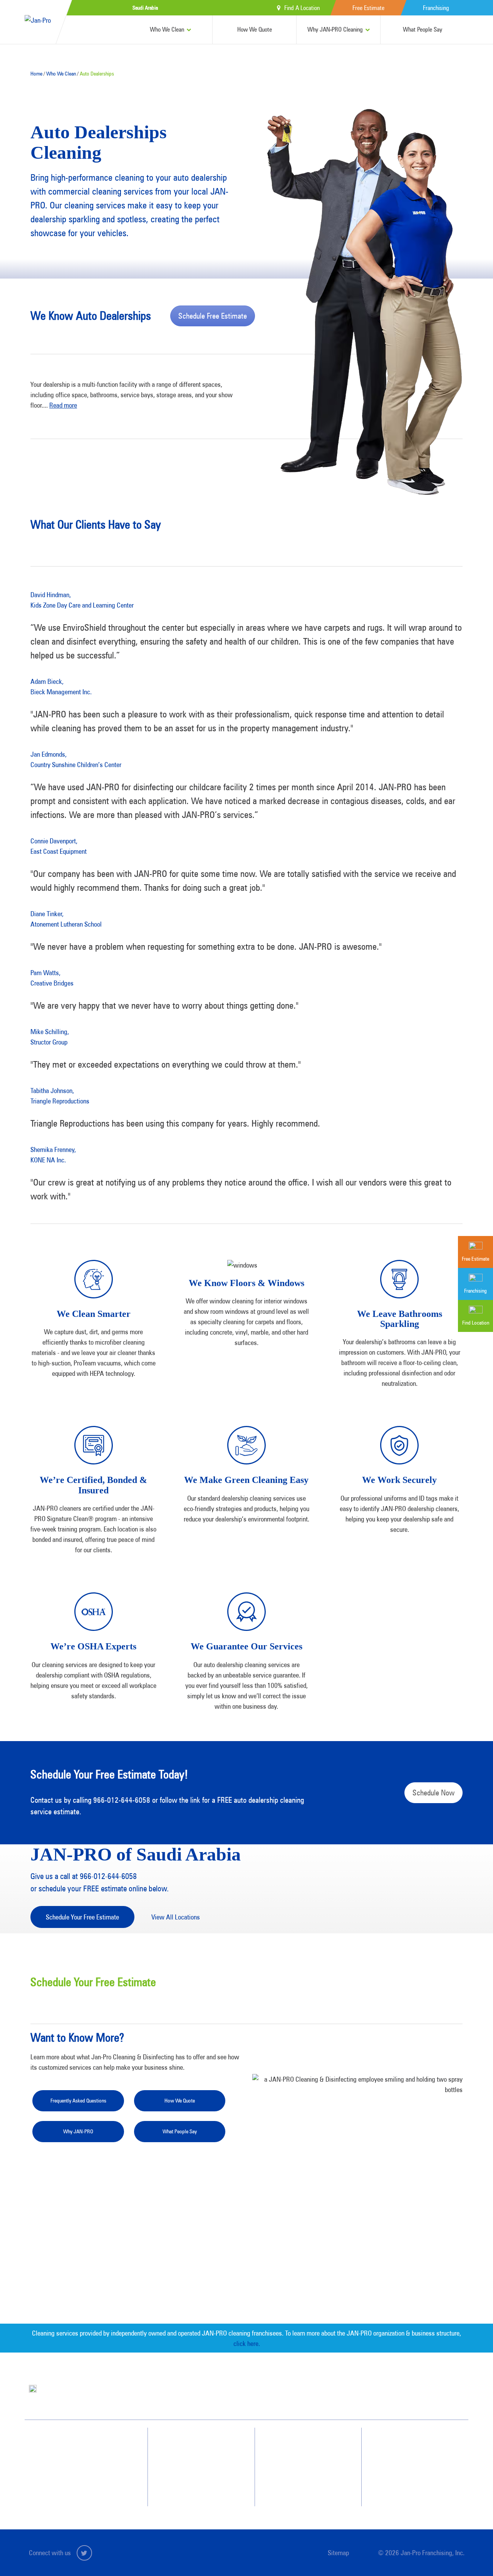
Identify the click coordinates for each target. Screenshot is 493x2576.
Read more (63, 405)
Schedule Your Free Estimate (82, 1917)
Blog (292, 2472)
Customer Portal (411, 2486)
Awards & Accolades (308, 2458)
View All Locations (176, 1917)
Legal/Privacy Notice (415, 2472)
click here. (247, 2343)
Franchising (436, 8)
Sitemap (338, 2553)
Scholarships (300, 2486)
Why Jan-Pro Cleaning (201, 2444)
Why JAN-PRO (78, 2131)
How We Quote (255, 29)
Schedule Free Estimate (213, 316)
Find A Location (302, 8)
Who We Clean (167, 29)
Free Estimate (368, 8)
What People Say (423, 29)
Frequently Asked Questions (78, 2101)
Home (36, 74)
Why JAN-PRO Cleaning (335, 29)
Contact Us (406, 2444)
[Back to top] (471, 2554)
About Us (296, 2444)
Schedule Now (433, 1793)
